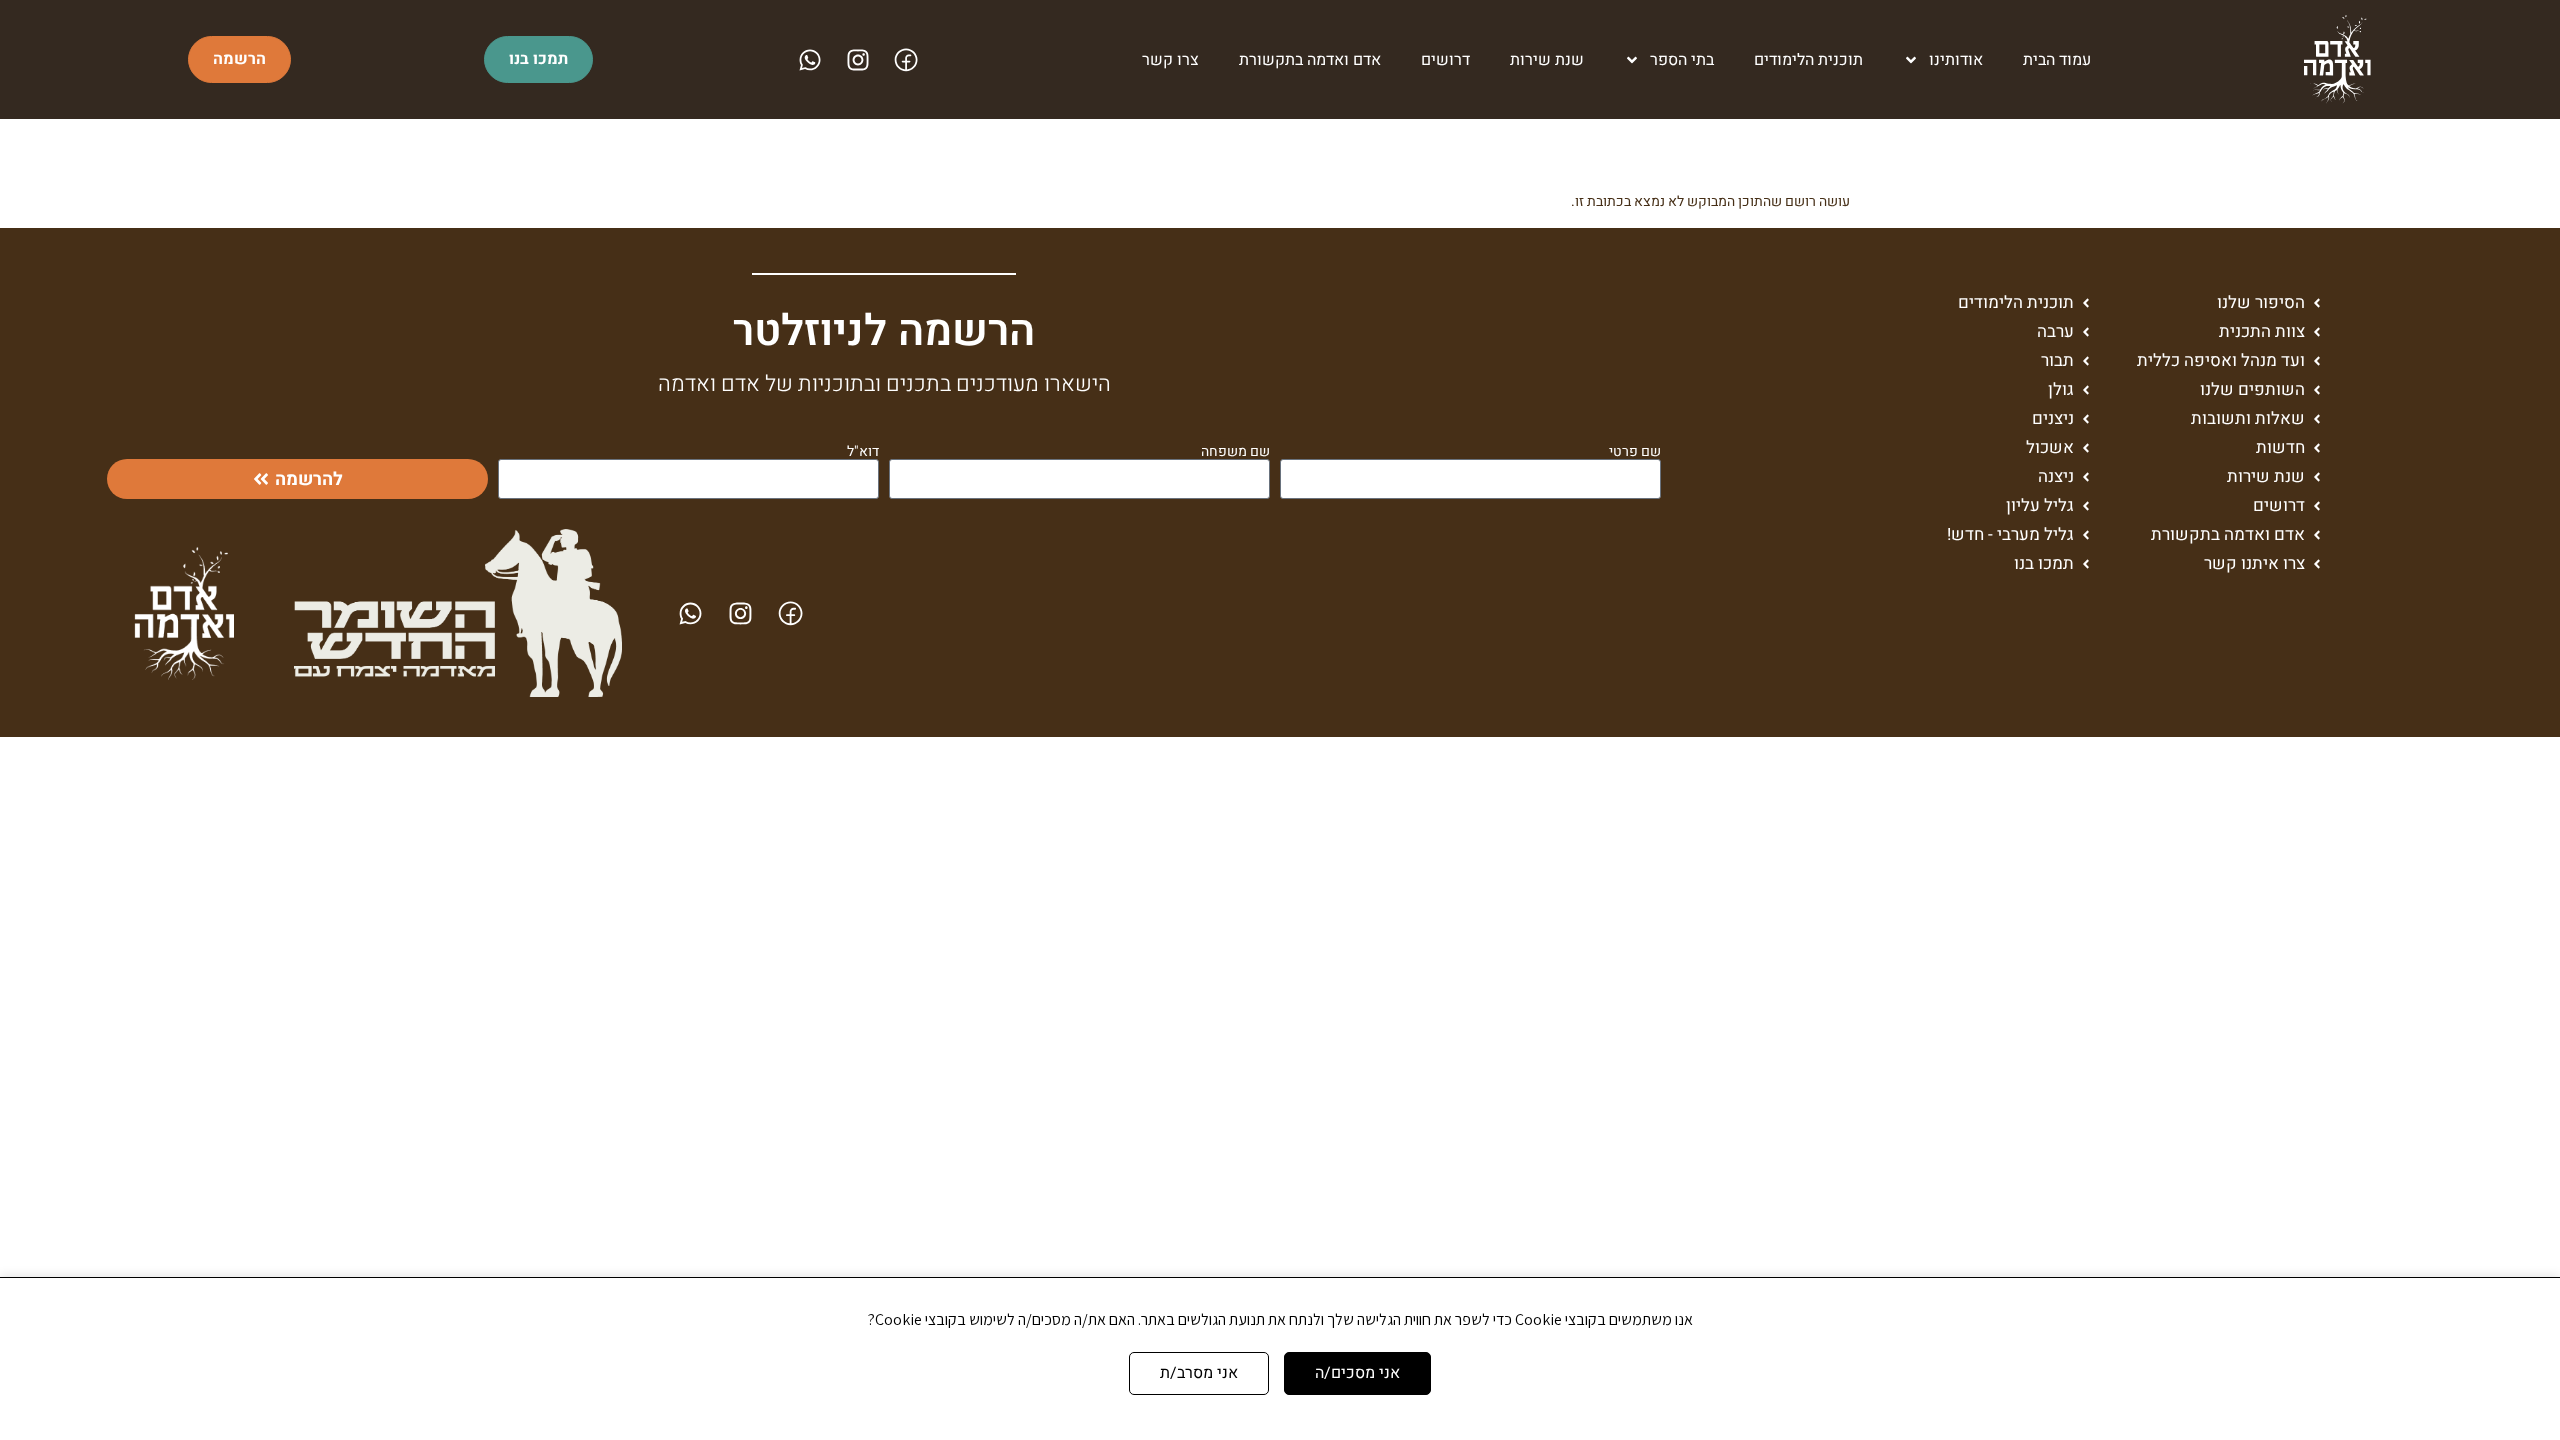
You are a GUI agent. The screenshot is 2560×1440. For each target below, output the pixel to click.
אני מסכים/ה (1357, 1373)
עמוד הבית (2057, 60)
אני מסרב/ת (1199, 1373)
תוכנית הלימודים (1808, 60)
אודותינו (1956, 60)
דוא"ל (863, 452)
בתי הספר (1682, 60)
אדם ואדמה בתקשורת (1310, 60)
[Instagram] (858, 60)
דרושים (1445, 60)
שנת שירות (1547, 60)
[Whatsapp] (810, 60)
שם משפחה (1235, 452)
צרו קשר (1170, 60)
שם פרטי (1635, 452)
